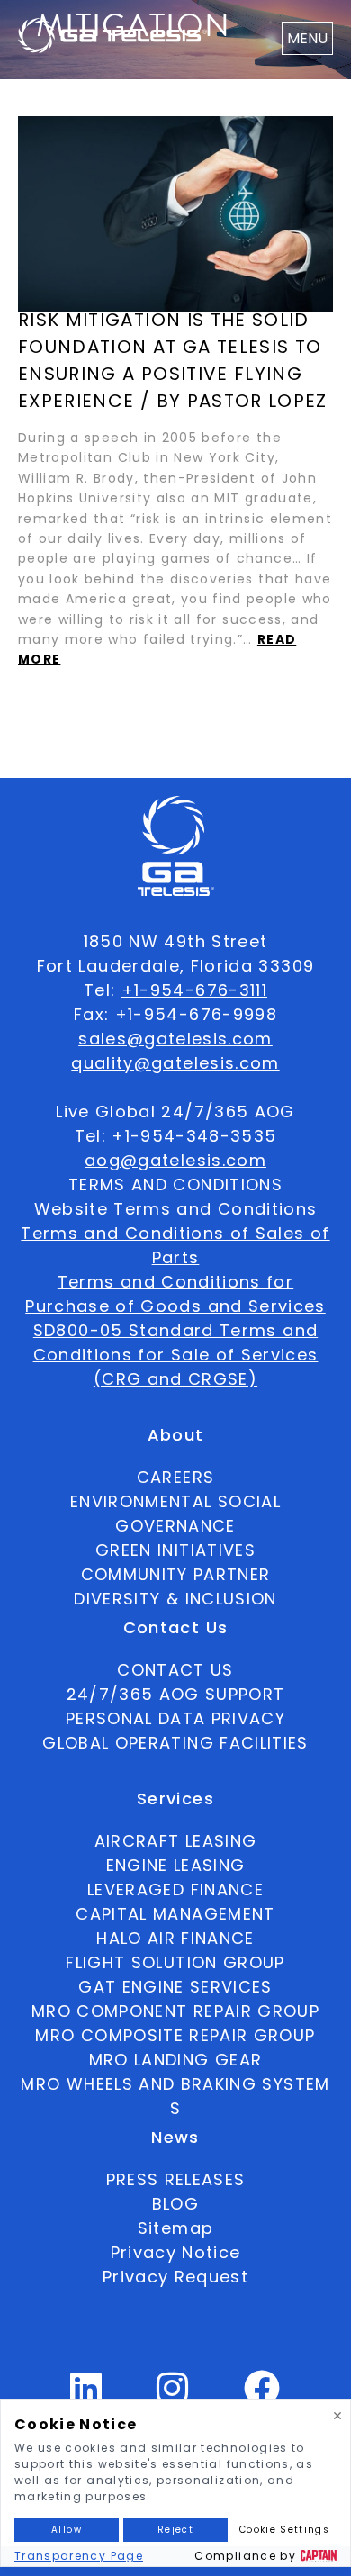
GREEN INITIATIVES (175, 1550)
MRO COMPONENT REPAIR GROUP (175, 2011)
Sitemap (175, 2228)
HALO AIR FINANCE (175, 1938)
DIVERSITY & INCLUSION (175, 1599)
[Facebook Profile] (262, 2395)
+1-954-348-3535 (194, 1136)
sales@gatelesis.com (175, 1039)
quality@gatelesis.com (175, 1063)
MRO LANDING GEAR (176, 2060)
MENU (307, 38)
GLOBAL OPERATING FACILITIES (175, 1743)
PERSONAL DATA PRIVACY (175, 1718)
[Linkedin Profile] (86, 2395)
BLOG (175, 2204)
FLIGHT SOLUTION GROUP (175, 1962)
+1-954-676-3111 (194, 990)
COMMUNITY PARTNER (176, 1574)
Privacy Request (175, 2277)
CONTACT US (175, 1670)
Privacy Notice (176, 2252)
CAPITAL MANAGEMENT (175, 1914)
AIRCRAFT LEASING (176, 1841)
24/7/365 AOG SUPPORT (176, 1694)
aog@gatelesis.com (175, 1160)
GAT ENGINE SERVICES (175, 1987)
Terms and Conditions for (175, 1282)
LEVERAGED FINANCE (175, 1889)
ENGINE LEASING (176, 1865)
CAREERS (175, 1477)
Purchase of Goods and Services (175, 1306)
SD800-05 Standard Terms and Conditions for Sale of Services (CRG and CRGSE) (176, 1355)
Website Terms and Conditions (176, 1209)
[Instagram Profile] (173, 2395)
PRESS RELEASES (176, 2179)
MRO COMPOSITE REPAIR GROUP (175, 2035)
